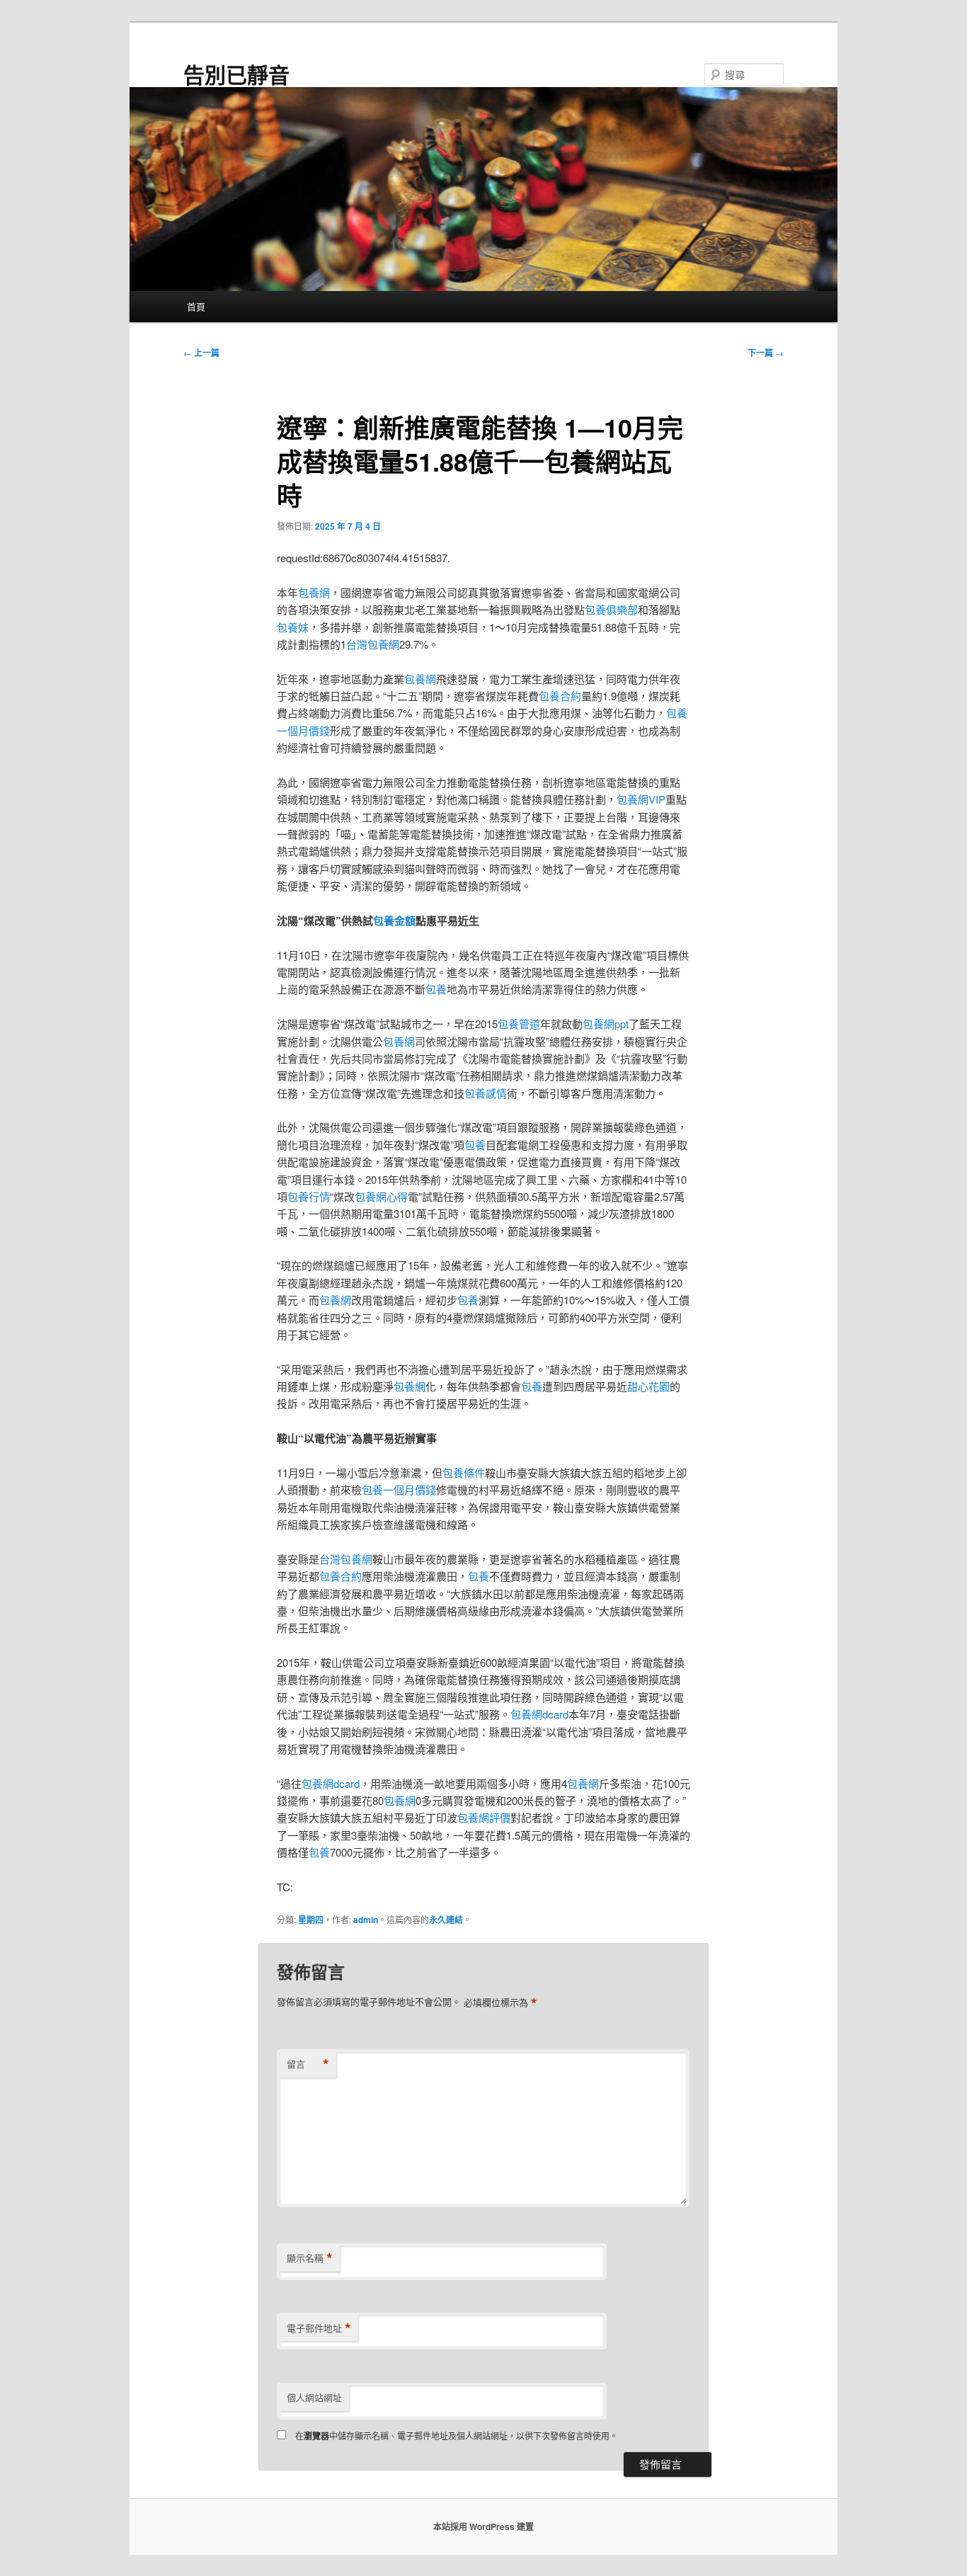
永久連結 (446, 1920)
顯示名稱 (310, 2258)
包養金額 (394, 921)
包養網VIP (641, 799)
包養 (436, 989)
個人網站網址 (314, 2397)
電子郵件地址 (319, 2328)
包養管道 (519, 1024)
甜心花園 (648, 1386)
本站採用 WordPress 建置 (483, 2526)
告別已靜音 (236, 74)
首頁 (196, 306)
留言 (308, 2064)
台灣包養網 (373, 644)
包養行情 (309, 1196)
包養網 (314, 592)
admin (366, 1920)
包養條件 (464, 1472)
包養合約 (560, 696)
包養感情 (486, 1093)
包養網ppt (606, 1024)
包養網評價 (484, 1817)
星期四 (311, 1920)
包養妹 (293, 627)
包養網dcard (539, 1714)
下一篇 (766, 353)
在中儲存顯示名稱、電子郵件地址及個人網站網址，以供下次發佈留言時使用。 (457, 2435)
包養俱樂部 (611, 609)
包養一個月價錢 (399, 1489)
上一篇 (201, 353)
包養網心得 (381, 1196)
